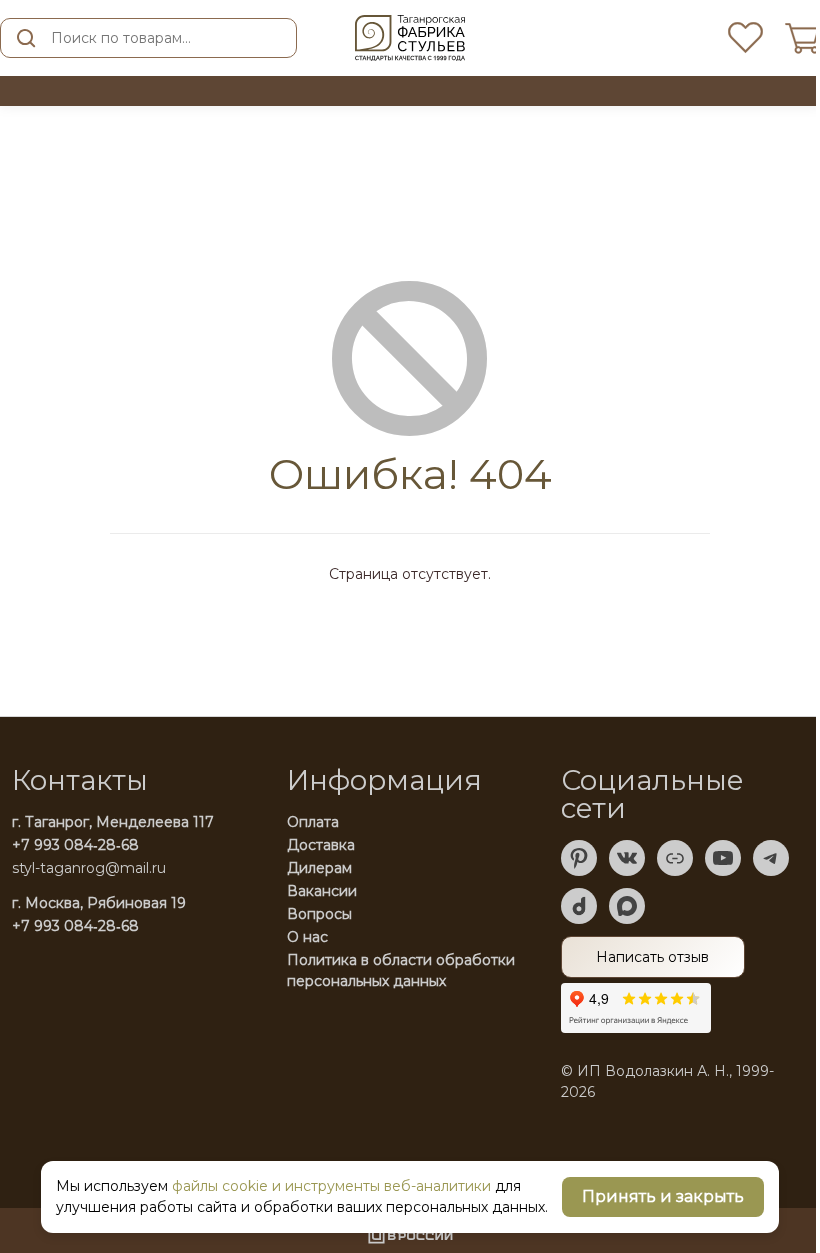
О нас (307, 937)
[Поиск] (26, 38)
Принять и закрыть (663, 1196)
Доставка (321, 845)
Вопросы (319, 914)
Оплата (313, 822)
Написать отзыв (652, 957)
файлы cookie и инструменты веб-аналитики (331, 1186)
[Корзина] (802, 38)
